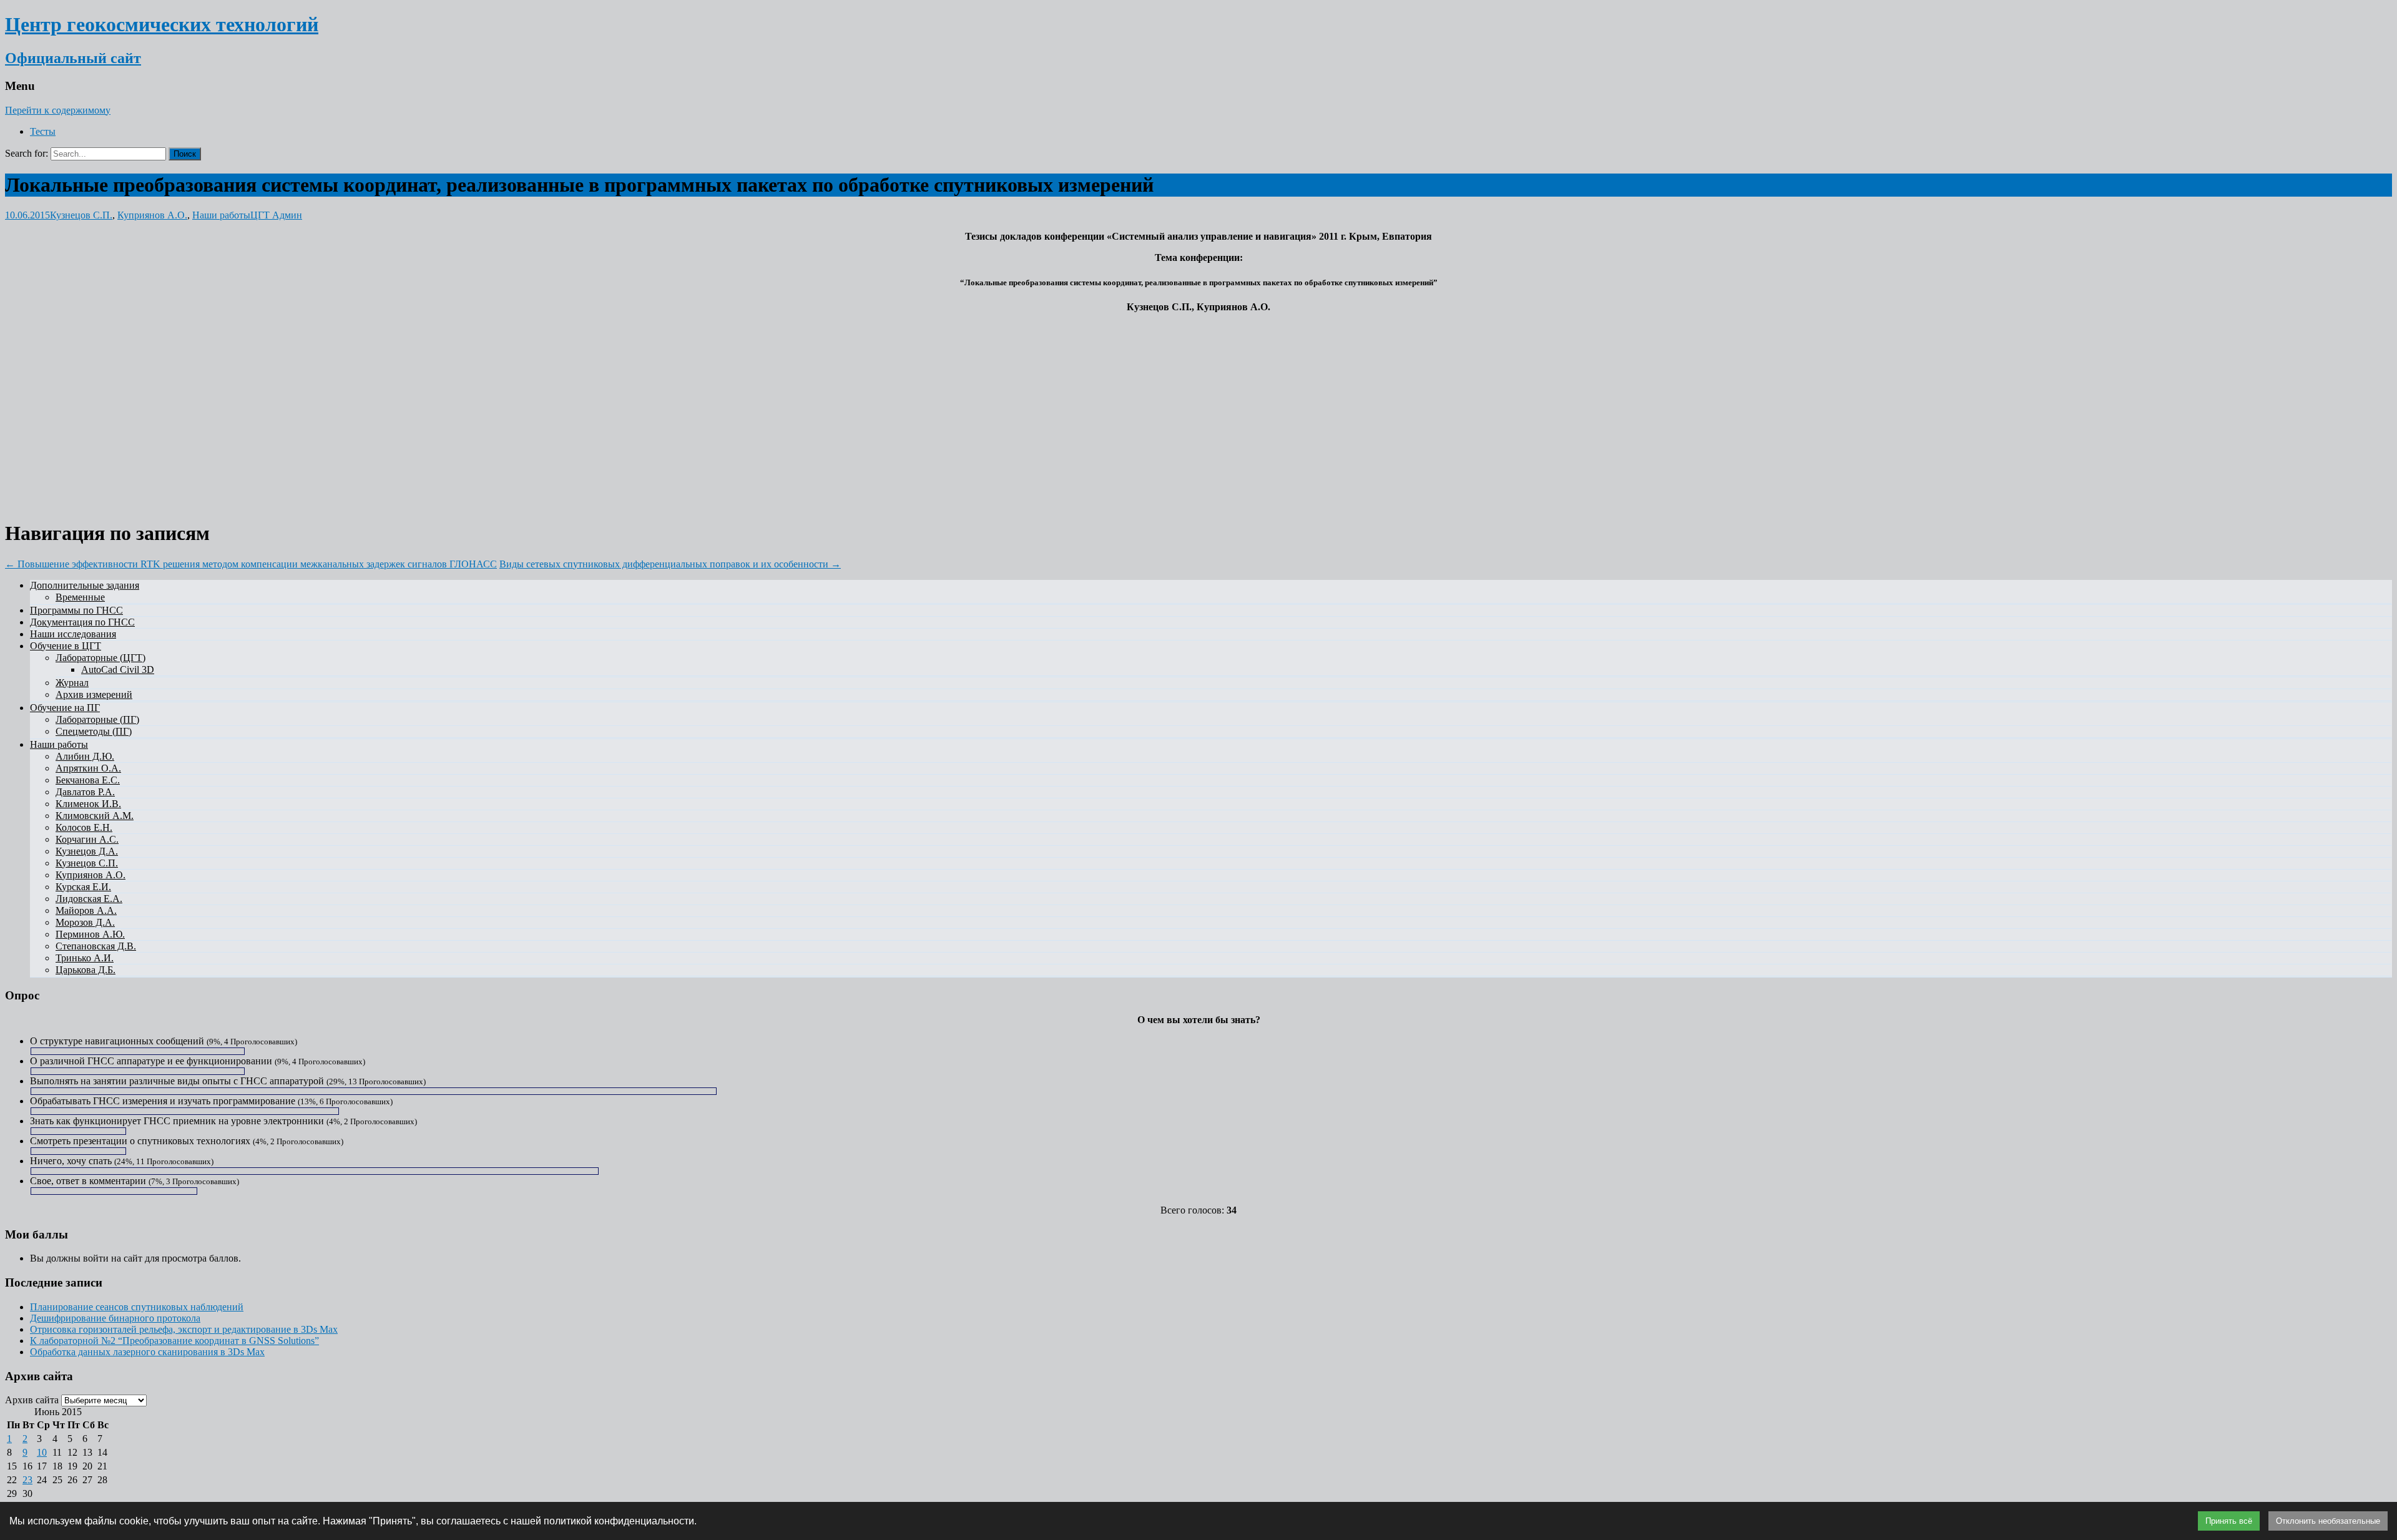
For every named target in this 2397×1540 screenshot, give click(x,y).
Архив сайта (32, 1400)
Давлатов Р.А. (85, 792)
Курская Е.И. (83, 887)
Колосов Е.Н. (84, 827)
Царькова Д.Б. (86, 970)
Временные (80, 597)
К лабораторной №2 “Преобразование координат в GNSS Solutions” (174, 1341)
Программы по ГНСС (76, 610)
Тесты (43, 131)
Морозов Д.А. (85, 922)
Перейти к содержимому (58, 110)
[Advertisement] (1198, 410)
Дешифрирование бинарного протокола (115, 1318)
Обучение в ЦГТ (66, 646)
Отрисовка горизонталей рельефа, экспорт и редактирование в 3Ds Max (184, 1329)
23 (27, 1480)
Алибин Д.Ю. (85, 756)
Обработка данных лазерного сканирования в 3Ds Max (147, 1352)
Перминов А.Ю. (90, 934)
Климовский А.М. (95, 816)
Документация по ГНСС (82, 622)
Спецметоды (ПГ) (94, 731)
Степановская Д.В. (96, 946)
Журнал (72, 683)
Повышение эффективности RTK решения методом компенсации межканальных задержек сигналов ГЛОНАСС (251, 564)
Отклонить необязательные (2328, 1521)
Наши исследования (73, 634)
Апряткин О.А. (88, 768)
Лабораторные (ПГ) (97, 719)
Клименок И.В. (88, 804)
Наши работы (221, 215)
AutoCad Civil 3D (118, 669)
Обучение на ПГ (65, 708)
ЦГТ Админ (276, 215)
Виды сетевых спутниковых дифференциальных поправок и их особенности (670, 564)
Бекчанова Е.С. (88, 780)
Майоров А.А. (86, 910)
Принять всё (2229, 1521)
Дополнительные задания (85, 585)
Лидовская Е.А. (89, 899)
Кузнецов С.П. (81, 215)
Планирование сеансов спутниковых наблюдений (137, 1307)
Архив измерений (94, 694)
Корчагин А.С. (87, 839)
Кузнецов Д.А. (87, 851)
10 (42, 1452)
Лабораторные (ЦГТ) (100, 658)
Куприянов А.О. (152, 215)
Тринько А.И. (85, 958)
